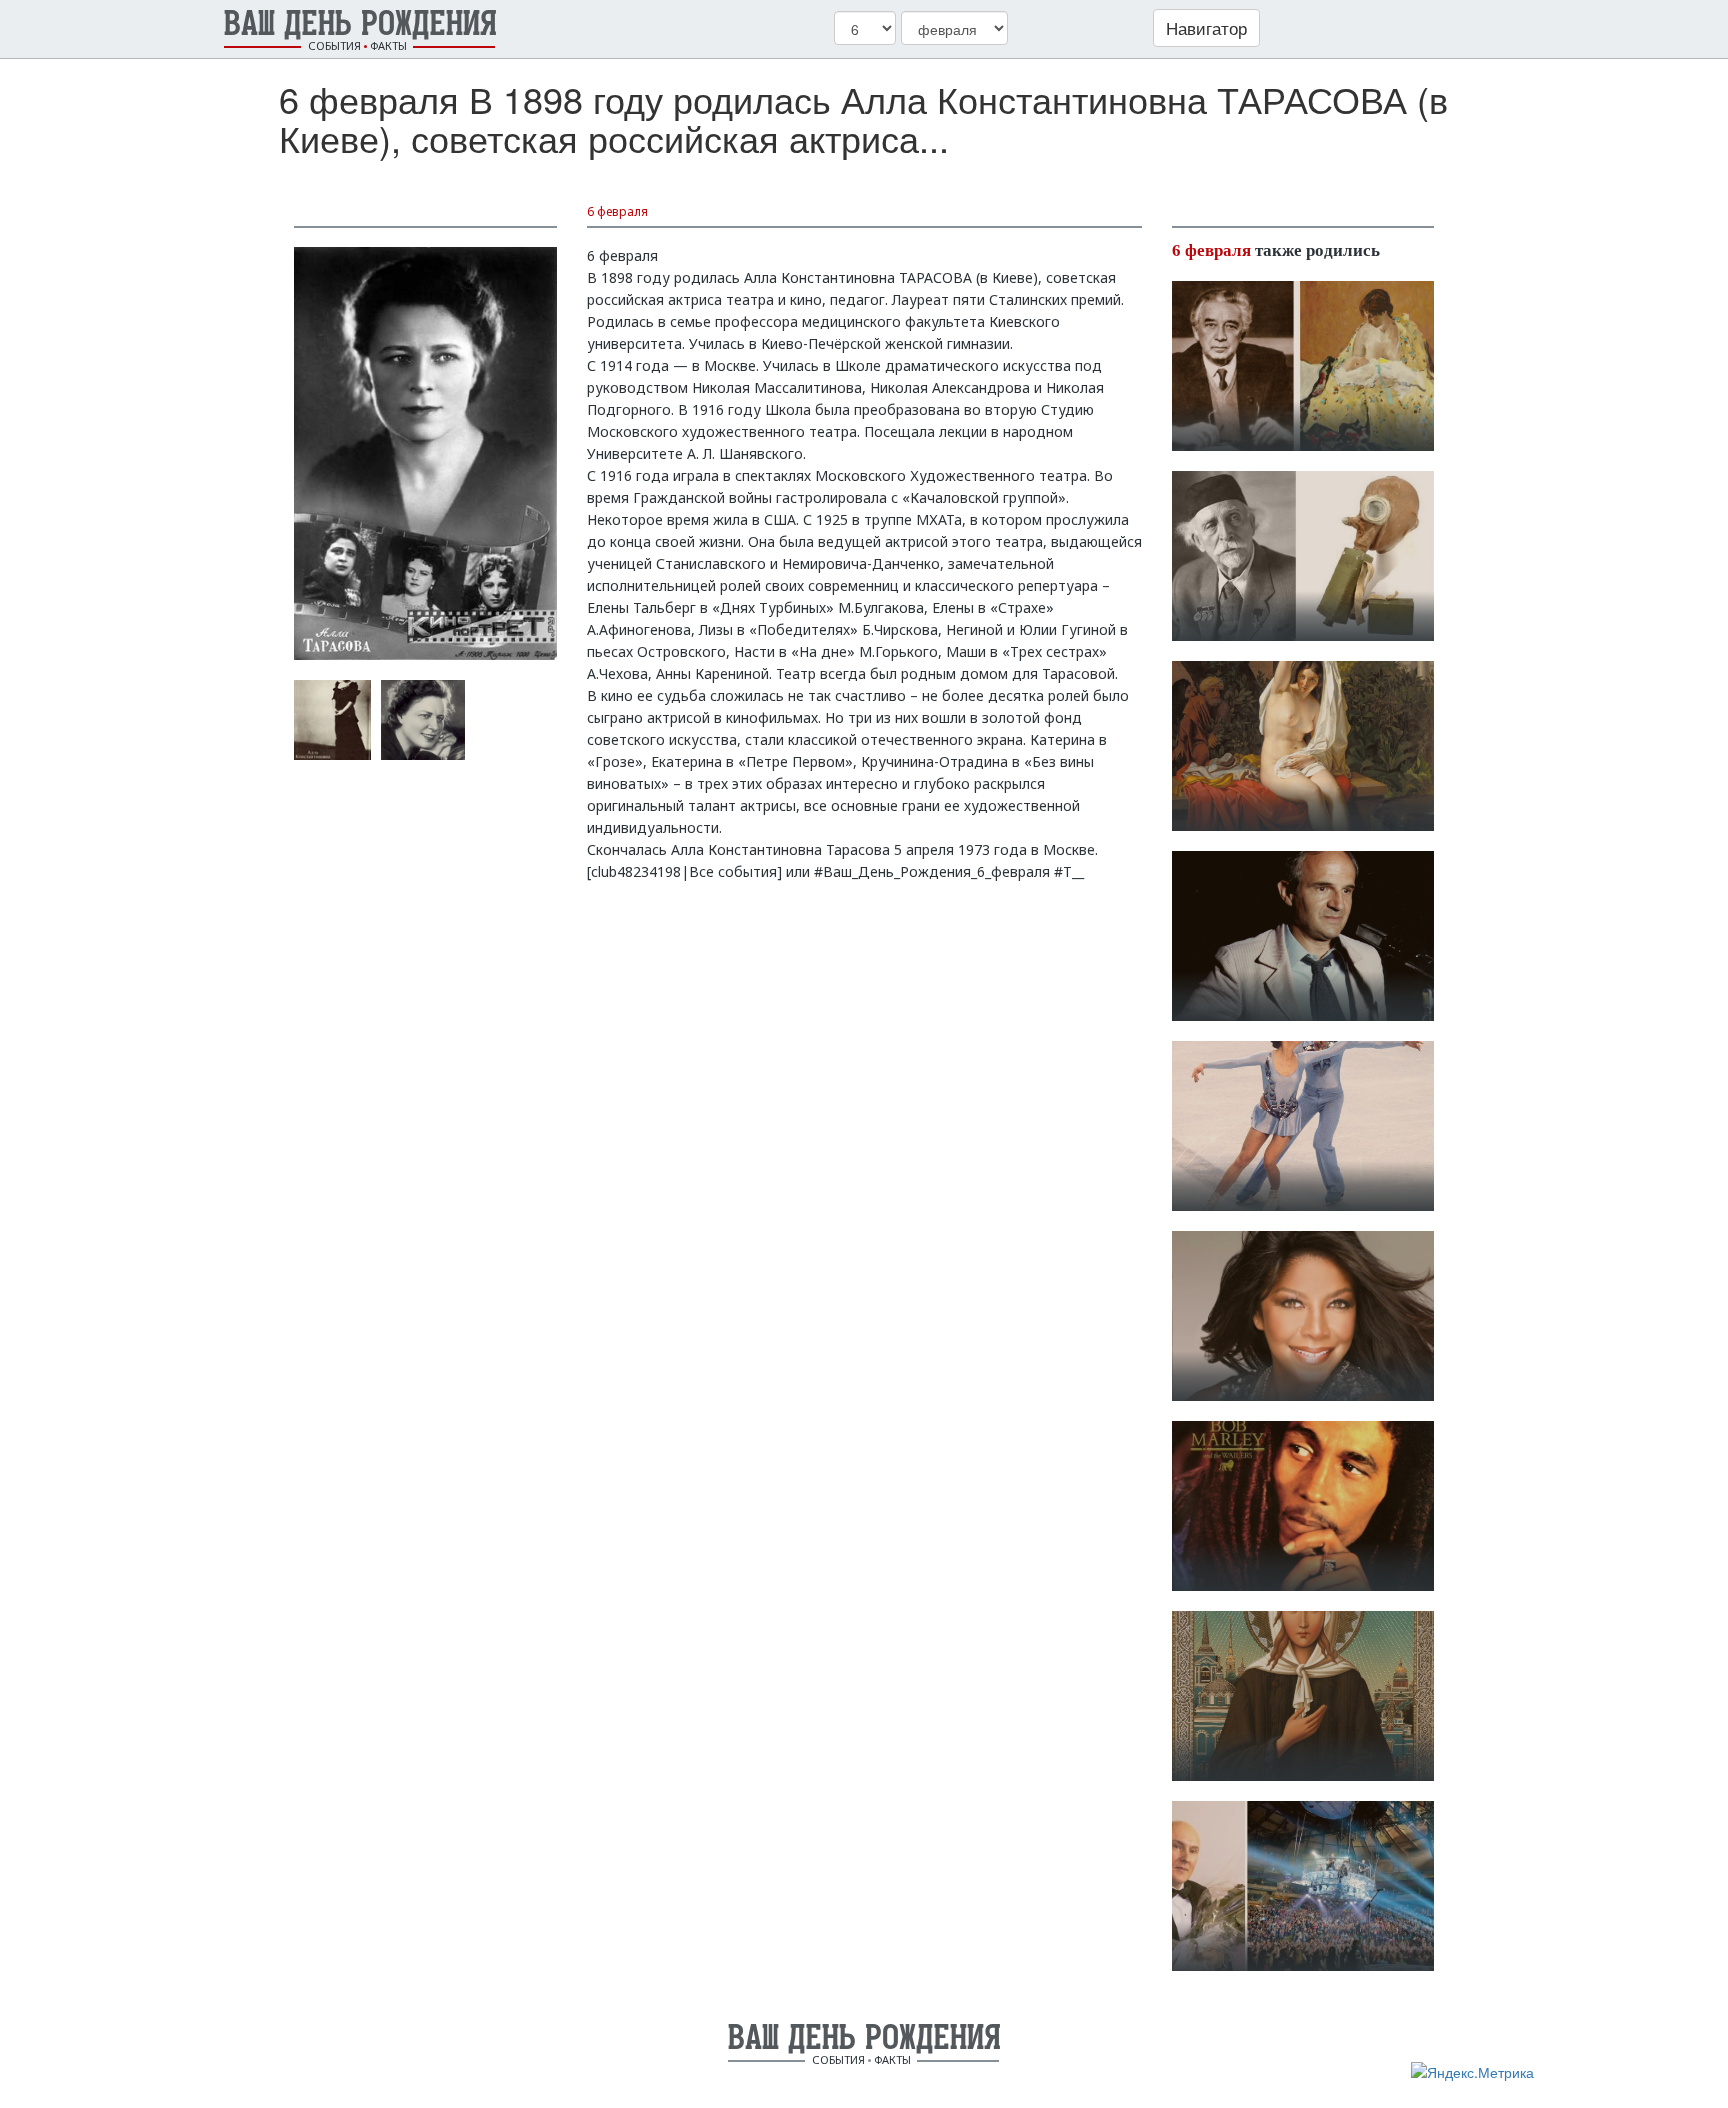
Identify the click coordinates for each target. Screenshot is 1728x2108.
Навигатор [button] (1206, 27)
